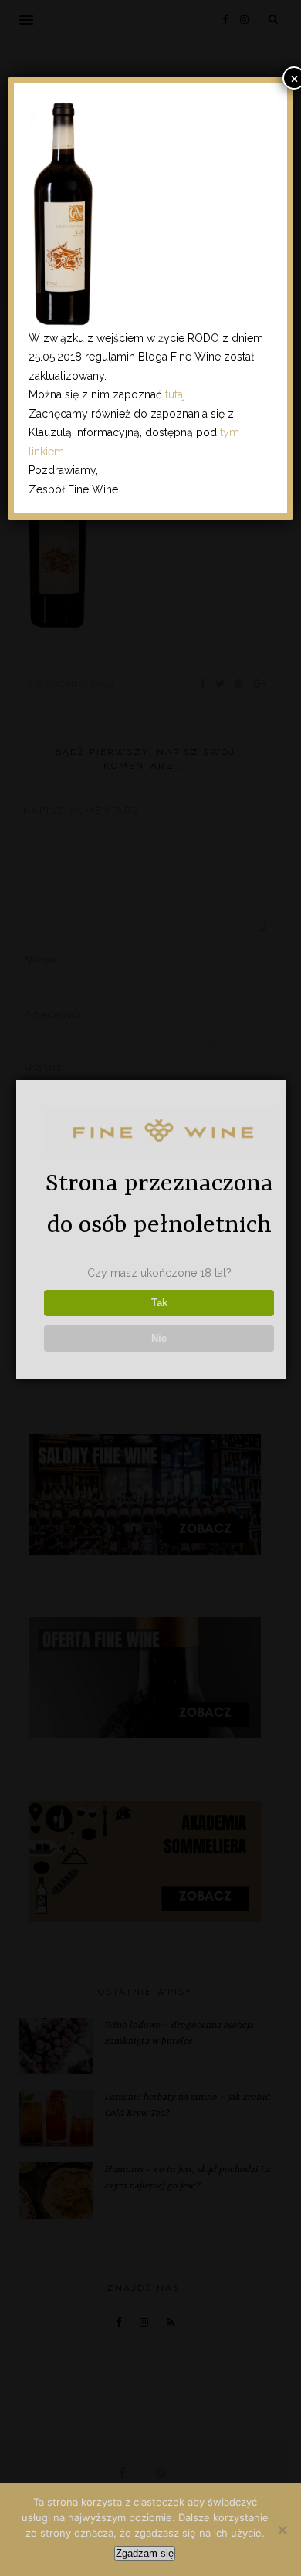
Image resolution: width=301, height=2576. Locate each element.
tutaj (175, 394)
